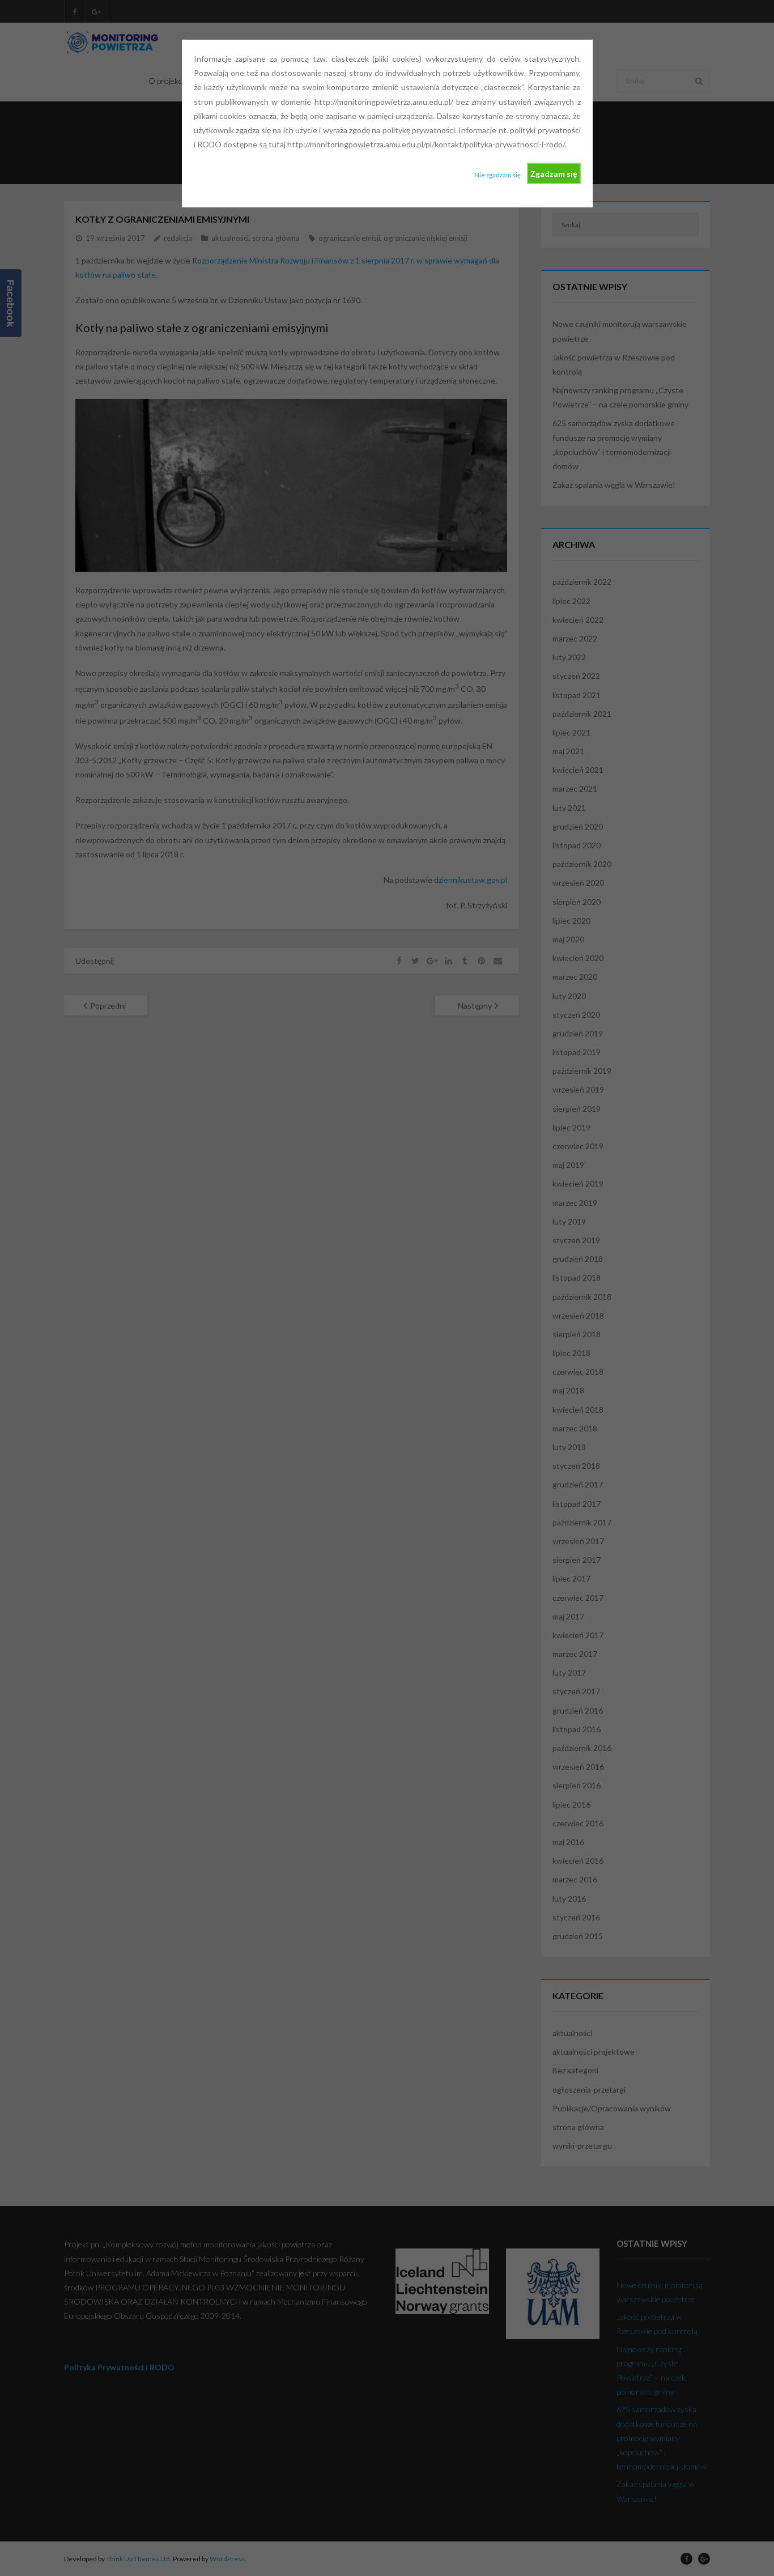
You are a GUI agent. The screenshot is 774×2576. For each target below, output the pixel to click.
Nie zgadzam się (497, 175)
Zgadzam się (554, 174)
